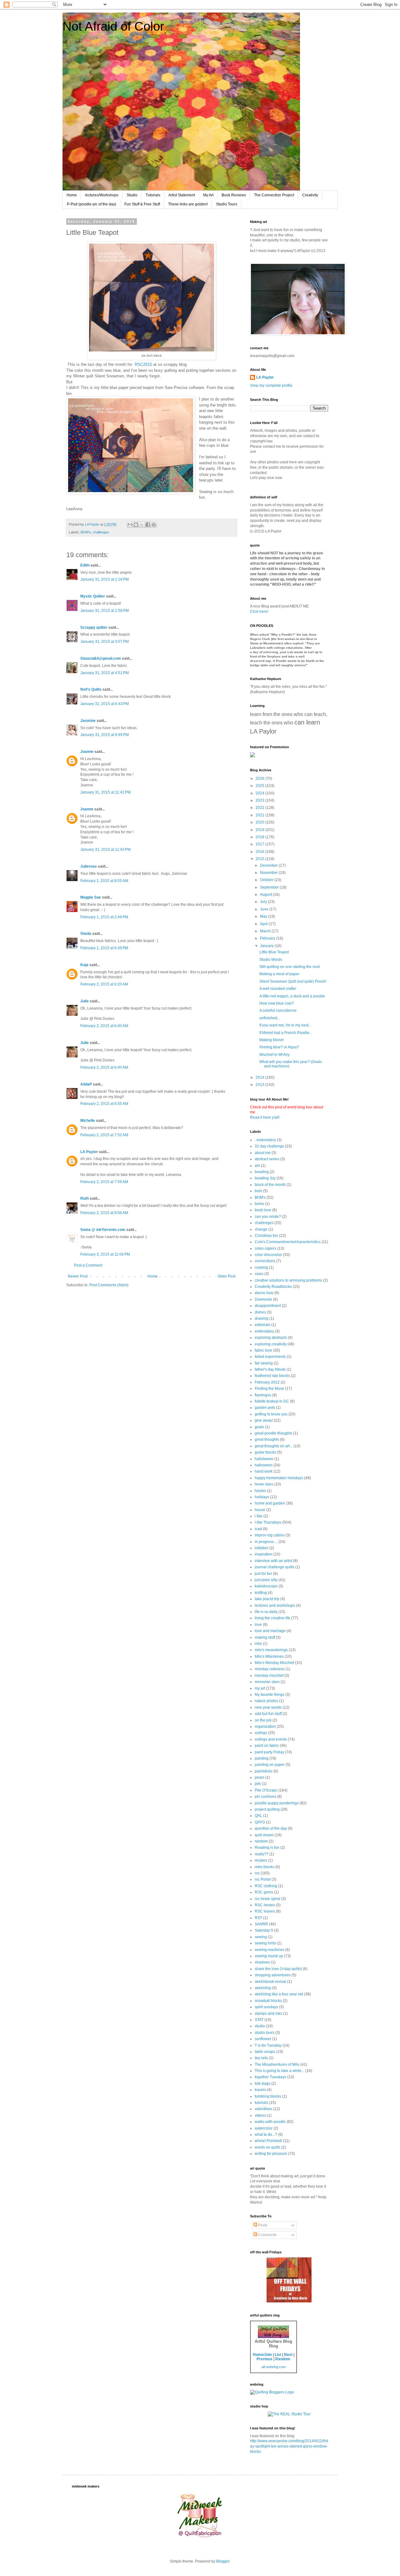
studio (260, 2026)
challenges (101, 532)
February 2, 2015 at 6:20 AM (104, 984)
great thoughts (267, 1439)
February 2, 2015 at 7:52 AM (104, 1135)
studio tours (265, 2033)
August (266, 895)
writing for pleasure (271, 2154)
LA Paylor (89, 1152)
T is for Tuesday (268, 2045)
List (278, 2355)
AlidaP (86, 1084)
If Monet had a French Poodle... (286, 1033)
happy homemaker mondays (279, 1478)
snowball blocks (268, 2001)
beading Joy (265, 1178)
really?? (262, 1854)
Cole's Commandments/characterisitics (288, 1242)
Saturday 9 (264, 1930)
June (265, 909)
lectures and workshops (275, 1606)
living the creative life (272, 1618)
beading (262, 1172)
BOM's (86, 532)
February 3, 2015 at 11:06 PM (105, 1254)
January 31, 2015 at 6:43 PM (105, 704)
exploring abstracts (271, 1338)
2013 (260, 1085)
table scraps (265, 2052)
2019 (260, 830)
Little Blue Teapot (274, 952)
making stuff (265, 1637)
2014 (260, 1077)
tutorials (261, 2103)
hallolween (264, 1459)
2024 (260, 793)
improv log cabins (270, 1535)
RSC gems (264, 1892)
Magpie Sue (91, 897)
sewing (261, 1937)
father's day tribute (270, 1369)
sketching (263, 1988)
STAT (259, 2020)
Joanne (87, 752)
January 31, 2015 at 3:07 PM (105, 642)
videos (260, 2115)
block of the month (270, 1185)
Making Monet (271, 1040)
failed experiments (270, 1357)
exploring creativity (271, 1344)
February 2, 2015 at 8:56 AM (104, 1213)
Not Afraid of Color (113, 26)
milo (258, 1644)
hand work (264, 1471)
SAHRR (261, 1924)
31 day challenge (269, 1146)
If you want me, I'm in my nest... (285, 1025)
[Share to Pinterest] (154, 525)
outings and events (271, 1739)
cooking (261, 1268)
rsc (257, 1873)
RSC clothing (266, 1886)
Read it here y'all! (265, 1117)
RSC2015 (143, 364)
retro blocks (265, 1867)
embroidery (264, 1331)
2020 (260, 822)
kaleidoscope (266, 1586)
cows (259, 1274)
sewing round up (269, 1956)
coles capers (265, 1248)
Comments (267, 2235)
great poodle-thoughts (273, 1433)
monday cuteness (270, 1669)
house (260, 1510)
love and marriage (270, 1631)
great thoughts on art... (274, 1446)
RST (258, 1918)
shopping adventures (273, 1975)
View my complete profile (271, 386)
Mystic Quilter (93, 596)
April (264, 924)
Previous (265, 2359)
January (267, 946)
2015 (260, 859)
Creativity (310, 195)
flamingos (263, 1395)
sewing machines (270, 1950)
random (261, 1841)
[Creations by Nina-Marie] (289, 2301)
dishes (260, 1312)
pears (260, 1777)
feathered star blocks (272, 1376)
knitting (261, 1593)
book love (263, 1210)
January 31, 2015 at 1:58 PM (105, 611)
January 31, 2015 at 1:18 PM (105, 579)
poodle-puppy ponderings (277, 1803)
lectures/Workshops (102, 195)
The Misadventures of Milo (277, 2064)
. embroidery (265, 1140)
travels (260, 2090)
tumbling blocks (268, 2096)
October (267, 880)
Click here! (259, 612)
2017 (260, 844)
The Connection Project (274, 195)
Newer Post (78, 1276)
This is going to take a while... (280, 2071)
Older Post (226, 1276)
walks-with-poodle (270, 2122)
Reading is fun (267, 1848)
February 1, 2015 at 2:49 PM (104, 917)
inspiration (264, 1554)
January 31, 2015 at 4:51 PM (105, 673)
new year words (268, 1707)
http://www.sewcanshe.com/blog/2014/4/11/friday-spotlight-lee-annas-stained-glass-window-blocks (289, 2446)
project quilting (267, 1809)
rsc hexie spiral (267, 1899)
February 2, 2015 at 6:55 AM (104, 1104)
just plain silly (266, 1580)
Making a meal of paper (279, 974)
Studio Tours (227, 204)
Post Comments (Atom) (109, 1285)
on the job (263, 1720)
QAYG (260, 1822)
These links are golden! (188, 204)
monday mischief (269, 1676)
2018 (260, 837)
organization (265, 1727)
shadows (262, 1962)
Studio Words (271, 960)
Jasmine (88, 721)
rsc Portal (263, 1879)
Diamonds (263, 1299)
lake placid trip (267, 1599)
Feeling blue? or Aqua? (279, 1047)
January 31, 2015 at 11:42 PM (105, 792)
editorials (262, 1325)
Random (283, 2359)
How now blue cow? (277, 1003)
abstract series (267, 1159)
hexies (260, 1491)
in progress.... (266, 1542)
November (269, 873)
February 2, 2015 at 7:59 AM (104, 1182)
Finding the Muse (269, 1389)
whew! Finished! (268, 2141)
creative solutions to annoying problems (288, 1280)
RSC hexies (265, 1905)
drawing (262, 1318)
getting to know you (271, 1414)
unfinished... (270, 1018)
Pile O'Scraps (266, 1790)
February (268, 938)
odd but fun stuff (268, 1714)
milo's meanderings (271, 1650)
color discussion (268, 1255)
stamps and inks (268, 2014)
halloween (264, 1465)
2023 (260, 800)
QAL (258, 1816)
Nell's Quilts (91, 689)
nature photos (266, 1701)
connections (265, 1261)
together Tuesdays (270, 2077)
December (269, 865)
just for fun (263, 1574)
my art (260, 1688)
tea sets (261, 2058)
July (264, 902)
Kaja (84, 965)
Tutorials (153, 195)
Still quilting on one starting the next (290, 967)
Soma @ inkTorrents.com (103, 1230)
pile (258, 1784)
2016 (260, 852)
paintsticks (264, 1771)
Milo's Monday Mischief (274, 1663)
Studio (132, 195)
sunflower (263, 2039)
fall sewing (264, 1363)
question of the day (271, 1828)
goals (259, 1427)
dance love (264, 1293)
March (266, 931)
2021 (260, 815)
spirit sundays (266, 2007)
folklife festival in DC (272, 1401)
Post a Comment (88, 1265)
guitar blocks (265, 1452)
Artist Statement (182, 195)
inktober (262, 1548)
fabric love (263, 1350)
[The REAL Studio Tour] (289, 2414)
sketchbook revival (270, 1982)
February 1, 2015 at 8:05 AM (104, 881)
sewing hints (265, 1943)
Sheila (86, 934)
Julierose (89, 866)
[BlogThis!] (136, 525)
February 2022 (267, 1382)
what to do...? (266, 2135)
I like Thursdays (268, 1522)
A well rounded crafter (278, 989)
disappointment (268, 1306)
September (270, 887)
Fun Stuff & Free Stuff (142, 204)
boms (259, 1204)
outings (261, 1733)
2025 (260, 786)
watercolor (264, 2128)
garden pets (265, 1408)
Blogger (223, 2561)
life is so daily (266, 1612)
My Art (208, 195)
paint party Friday (269, 1752)
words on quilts (267, 2147)
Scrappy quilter (94, 628)
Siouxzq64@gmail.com (101, 658)
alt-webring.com (274, 2367)
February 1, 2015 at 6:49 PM (104, 948)
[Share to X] (142, 525)
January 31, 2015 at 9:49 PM (105, 735)
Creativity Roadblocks (273, 1287)
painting (262, 1758)
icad (258, 1529)
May (264, 916)
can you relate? (268, 1217)
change (261, 1229)
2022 (260, 808)
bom (258, 1191)
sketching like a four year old (279, 1994)
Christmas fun (266, 1236)
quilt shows (264, 1835)
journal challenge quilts (275, 1567)
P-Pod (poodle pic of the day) (92, 204)
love (258, 1625)
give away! (264, 1420)
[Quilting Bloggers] (272, 2392)
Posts (262, 2225)
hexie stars (264, 1484)
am (257, 1166)
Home (72, 195)
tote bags (262, 2084)
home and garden (270, 1503)
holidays (262, 1497)
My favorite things (270, 1695)
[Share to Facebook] (148, 525)
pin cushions (265, 1797)
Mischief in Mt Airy (275, 1055)
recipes (261, 1860)
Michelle (88, 1121)
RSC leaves (265, 1911)
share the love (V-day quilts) (278, 1969)
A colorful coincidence (278, 1011)
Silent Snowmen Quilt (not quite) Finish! (293, 981)
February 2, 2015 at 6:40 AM (104, 1026)
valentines (263, 2109)
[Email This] (130, 525)
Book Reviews (234, 195)
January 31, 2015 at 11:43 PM (105, 849)
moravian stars (267, 1682)
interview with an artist (273, 1561)
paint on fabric (267, 1746)
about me (263, 1153)
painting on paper (270, 1765)
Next (288, 2355)
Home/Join (262, 2355)
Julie (85, 1001)
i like (259, 1516)
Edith (85, 565)
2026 (260, 779)
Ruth (85, 1198)
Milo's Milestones (269, 1656)
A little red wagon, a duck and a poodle (292, 996)
